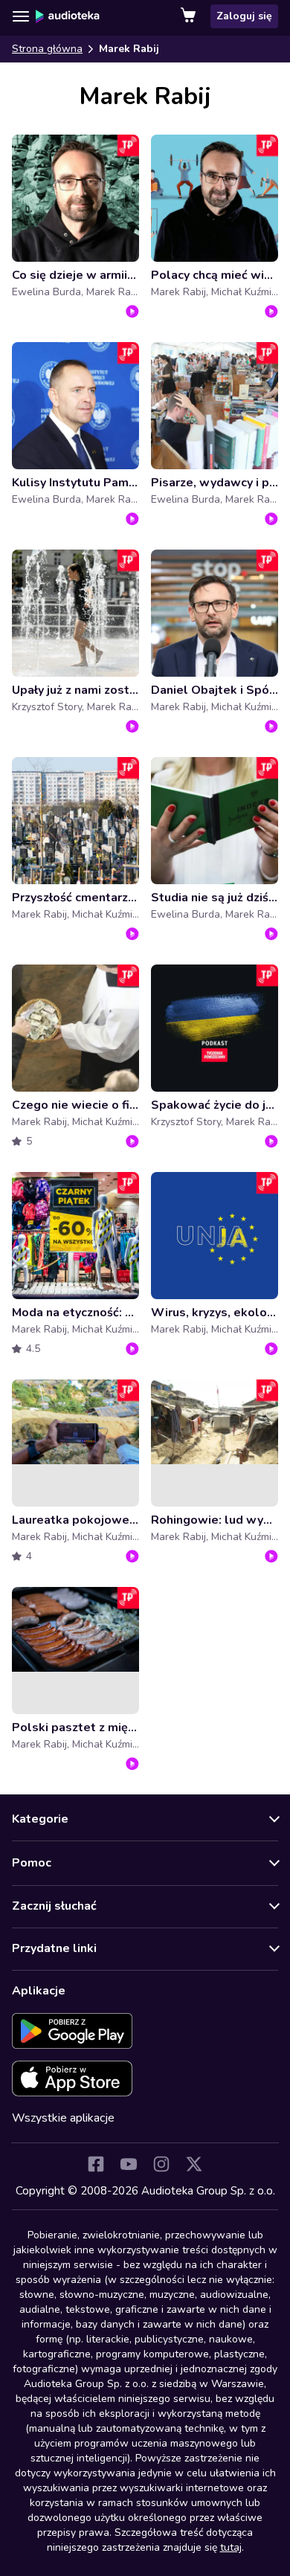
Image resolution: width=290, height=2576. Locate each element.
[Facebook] (96, 2164)
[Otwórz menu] (21, 16)
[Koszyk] (190, 16)
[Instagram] (161, 2164)
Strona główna (47, 49)
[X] (194, 2164)
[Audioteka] (68, 16)
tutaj (231, 2547)
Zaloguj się (244, 16)
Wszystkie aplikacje (63, 2118)
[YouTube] (129, 2164)
